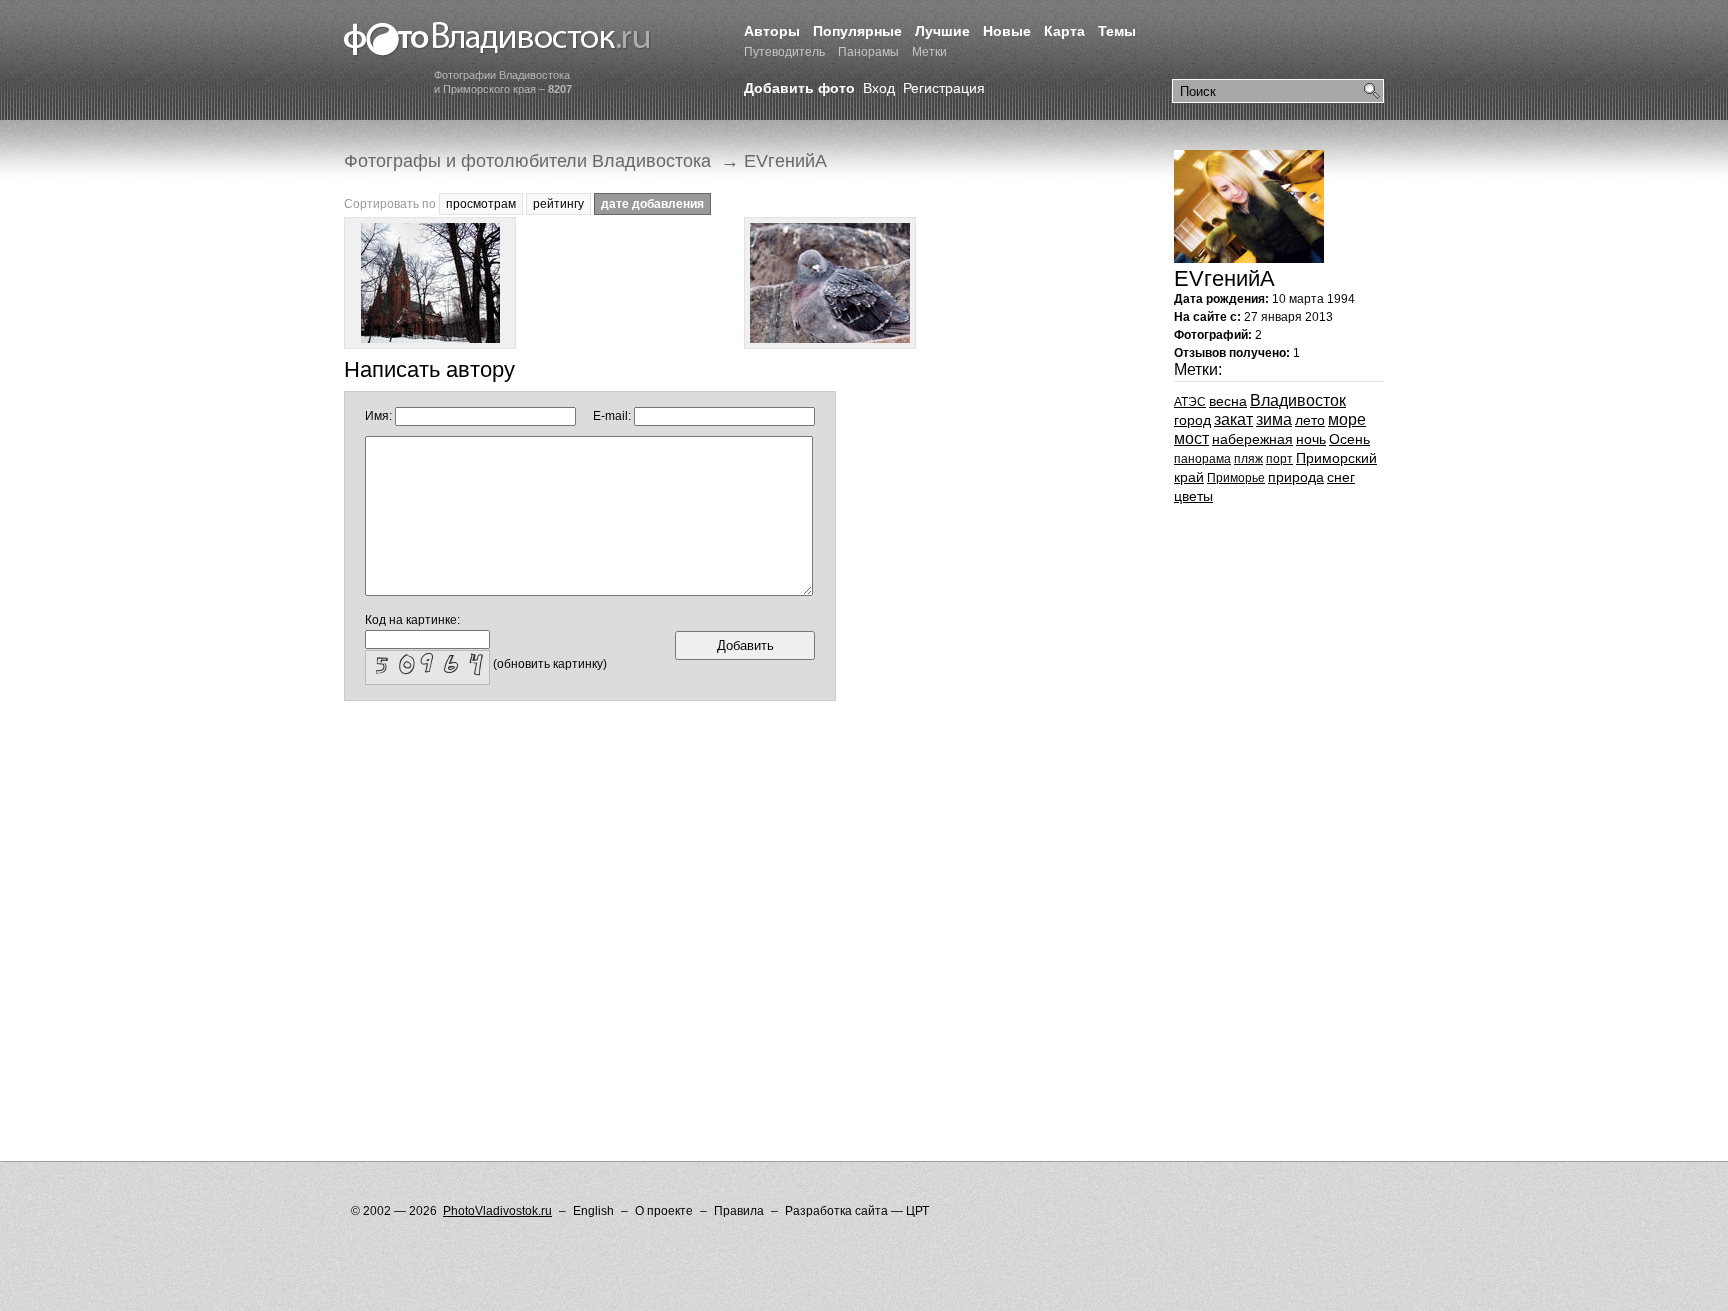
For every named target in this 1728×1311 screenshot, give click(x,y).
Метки (929, 52)
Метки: (1198, 369)
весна (1228, 401)
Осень (1349, 439)
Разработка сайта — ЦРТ (857, 1211)
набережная (1252, 439)
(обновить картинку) (550, 664)
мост (1191, 438)
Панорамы (868, 52)
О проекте (664, 1211)
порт (1279, 459)
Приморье (1236, 478)
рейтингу (558, 204)
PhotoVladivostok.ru (497, 1211)
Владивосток (1298, 400)
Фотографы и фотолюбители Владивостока (527, 161)
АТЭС (1190, 402)
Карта (1064, 31)
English (593, 1211)
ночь (1311, 439)
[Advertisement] (708, 766)
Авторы (772, 31)
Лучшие (942, 31)
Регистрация (944, 88)
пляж (1248, 459)
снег (1341, 477)
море (1347, 419)
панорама (1202, 459)
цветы (1193, 496)
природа (1296, 477)
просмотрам (481, 204)
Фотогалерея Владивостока (497, 40)
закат (1233, 419)
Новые (1007, 31)
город (1192, 420)
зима (1274, 419)
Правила (739, 1211)
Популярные (857, 31)
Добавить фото (799, 88)
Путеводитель (784, 52)
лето (1310, 420)
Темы (1117, 31)
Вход (879, 88)
